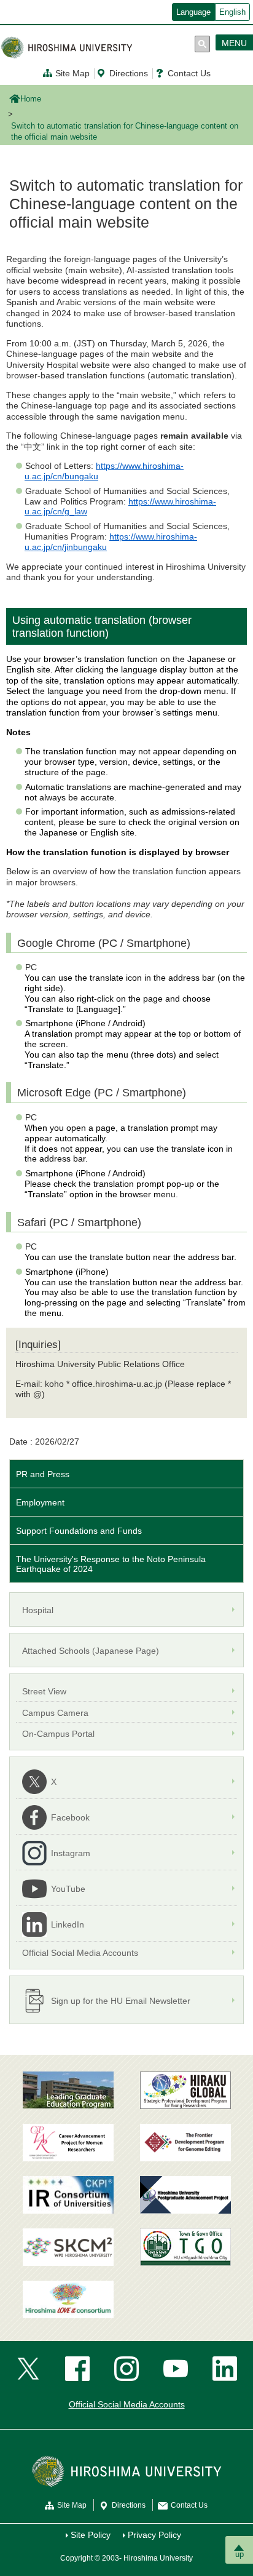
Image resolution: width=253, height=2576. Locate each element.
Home (31, 99)
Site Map (72, 73)
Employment (40, 1502)
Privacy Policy (154, 2535)
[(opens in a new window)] (68, 2143)
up (239, 2554)
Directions (129, 73)
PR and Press (43, 1474)
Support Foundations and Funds (79, 1531)
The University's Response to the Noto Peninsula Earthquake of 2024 (111, 1564)
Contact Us (189, 73)
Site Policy (91, 2535)
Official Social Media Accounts (127, 2404)
